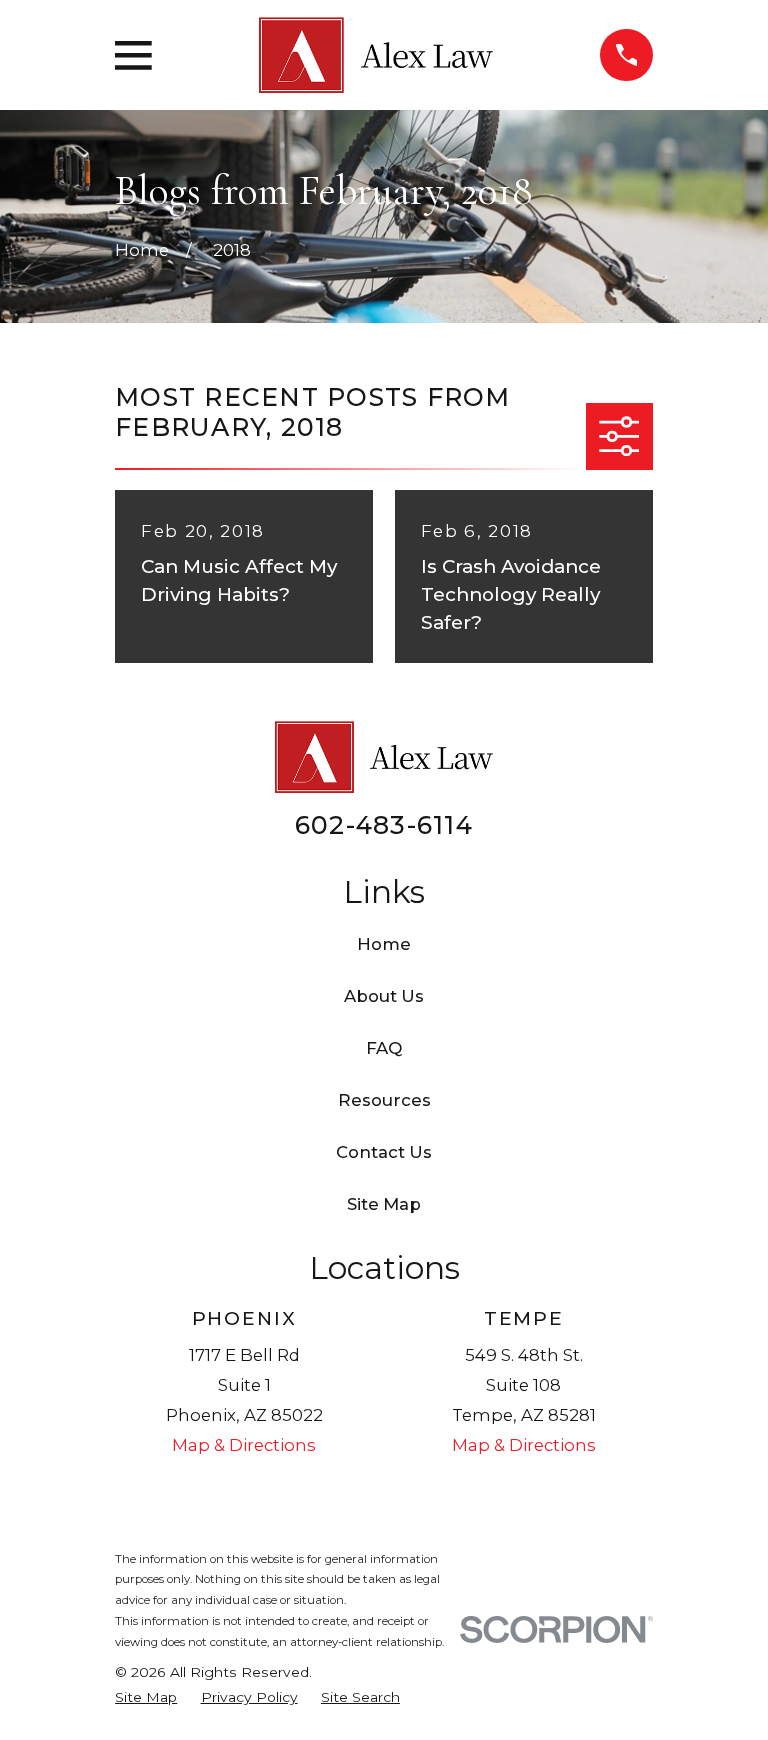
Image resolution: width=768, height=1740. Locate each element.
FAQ (384, 1048)
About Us (384, 996)
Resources (384, 1100)
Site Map (384, 1204)
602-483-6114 (384, 825)
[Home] (376, 55)
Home (384, 944)
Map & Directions (244, 1445)
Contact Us (384, 1152)
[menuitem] (146, 1697)
